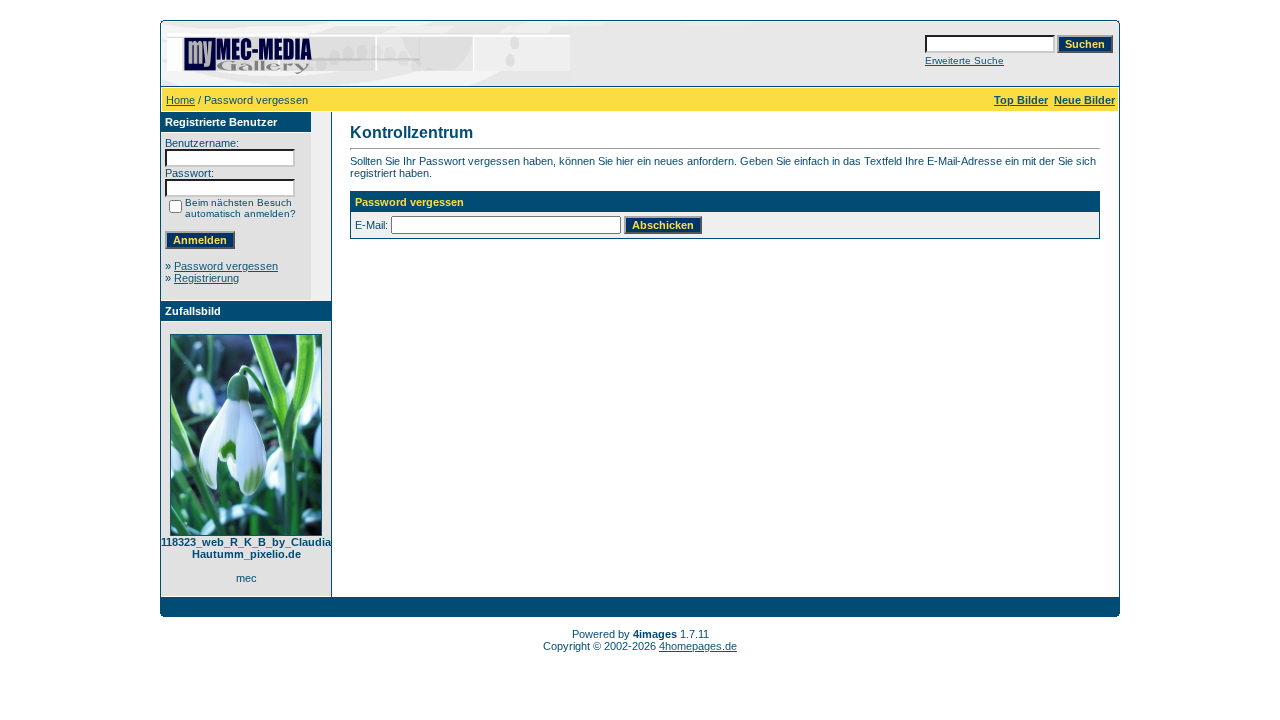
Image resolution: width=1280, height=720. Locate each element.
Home (180, 100)
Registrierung (206, 278)
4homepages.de (698, 646)
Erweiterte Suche (964, 60)
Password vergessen (226, 266)
